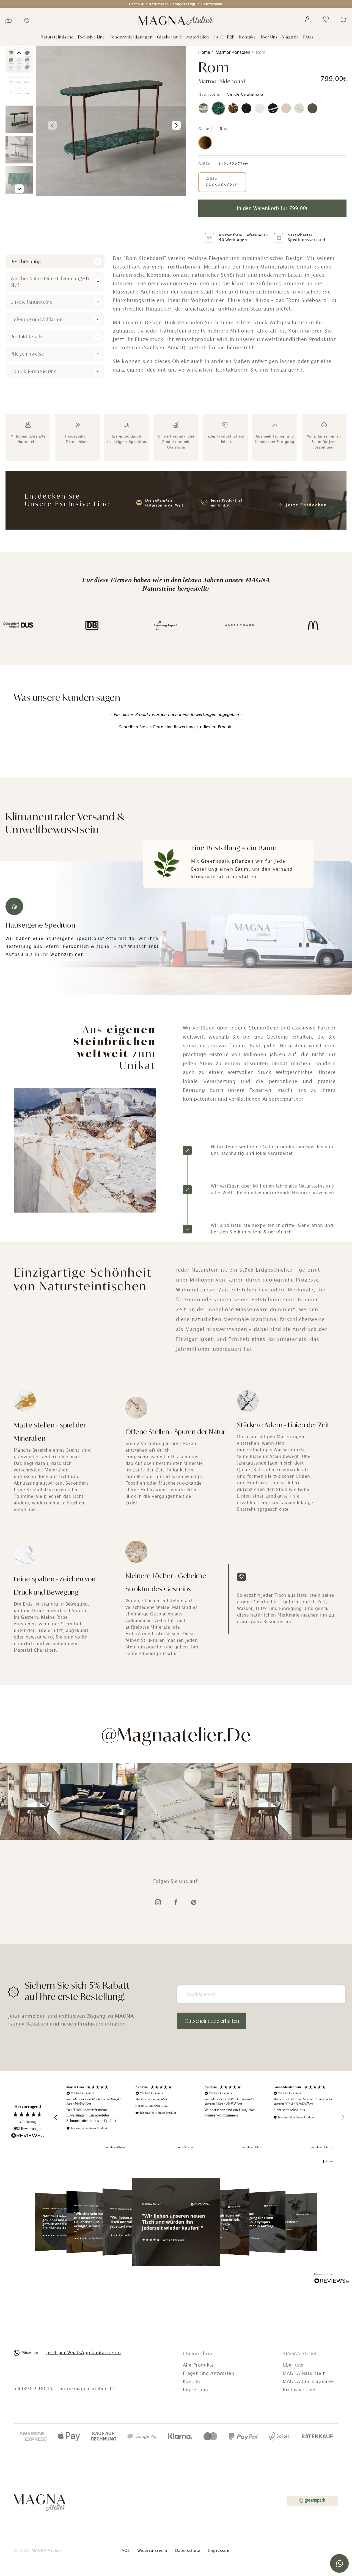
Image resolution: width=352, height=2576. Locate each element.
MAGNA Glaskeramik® (308, 2382)
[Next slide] (176, 125)
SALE (218, 37)
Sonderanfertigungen (131, 37)
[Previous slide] (52, 125)
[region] (199, 2117)
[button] (176, 727)
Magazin (291, 37)
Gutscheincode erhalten (212, 2021)
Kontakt (247, 37)
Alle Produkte (198, 2365)
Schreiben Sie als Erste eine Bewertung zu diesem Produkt (176, 727)
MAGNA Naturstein (304, 2374)
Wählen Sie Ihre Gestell (217, 124)
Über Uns (269, 37)
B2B (231, 37)
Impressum (196, 2390)
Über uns (293, 2365)
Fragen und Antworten (209, 2374)
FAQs (309, 37)
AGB (126, 2551)
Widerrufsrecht (152, 2551)
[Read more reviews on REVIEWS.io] (28, 2136)
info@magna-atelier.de (87, 2389)
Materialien (198, 37)
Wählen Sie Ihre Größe (216, 158)
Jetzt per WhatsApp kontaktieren (84, 2353)
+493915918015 (33, 2389)
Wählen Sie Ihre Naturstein (219, 90)
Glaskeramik (170, 37)
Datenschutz (188, 2551)
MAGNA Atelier (47, 2551)
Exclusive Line (92, 37)
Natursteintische (57, 37)
